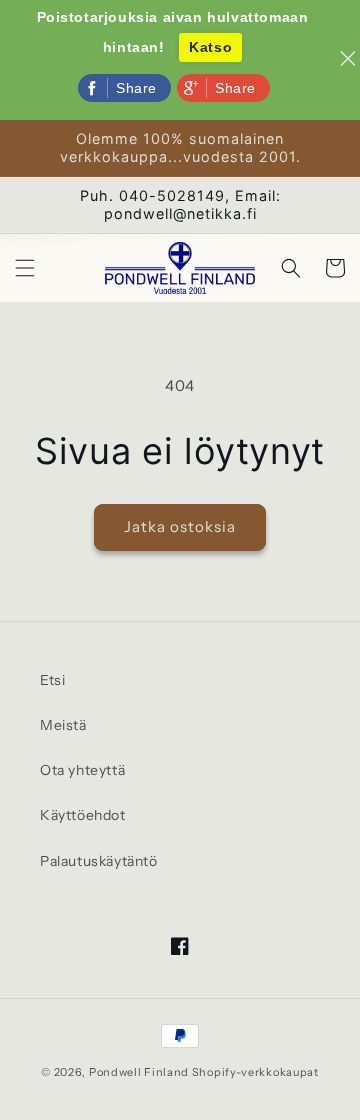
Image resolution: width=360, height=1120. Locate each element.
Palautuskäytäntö (99, 861)
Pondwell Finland (139, 1072)
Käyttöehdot (83, 815)
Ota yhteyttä (82, 770)
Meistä (63, 725)
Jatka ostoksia (180, 526)
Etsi (52, 680)
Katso (210, 47)
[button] (25, 268)
